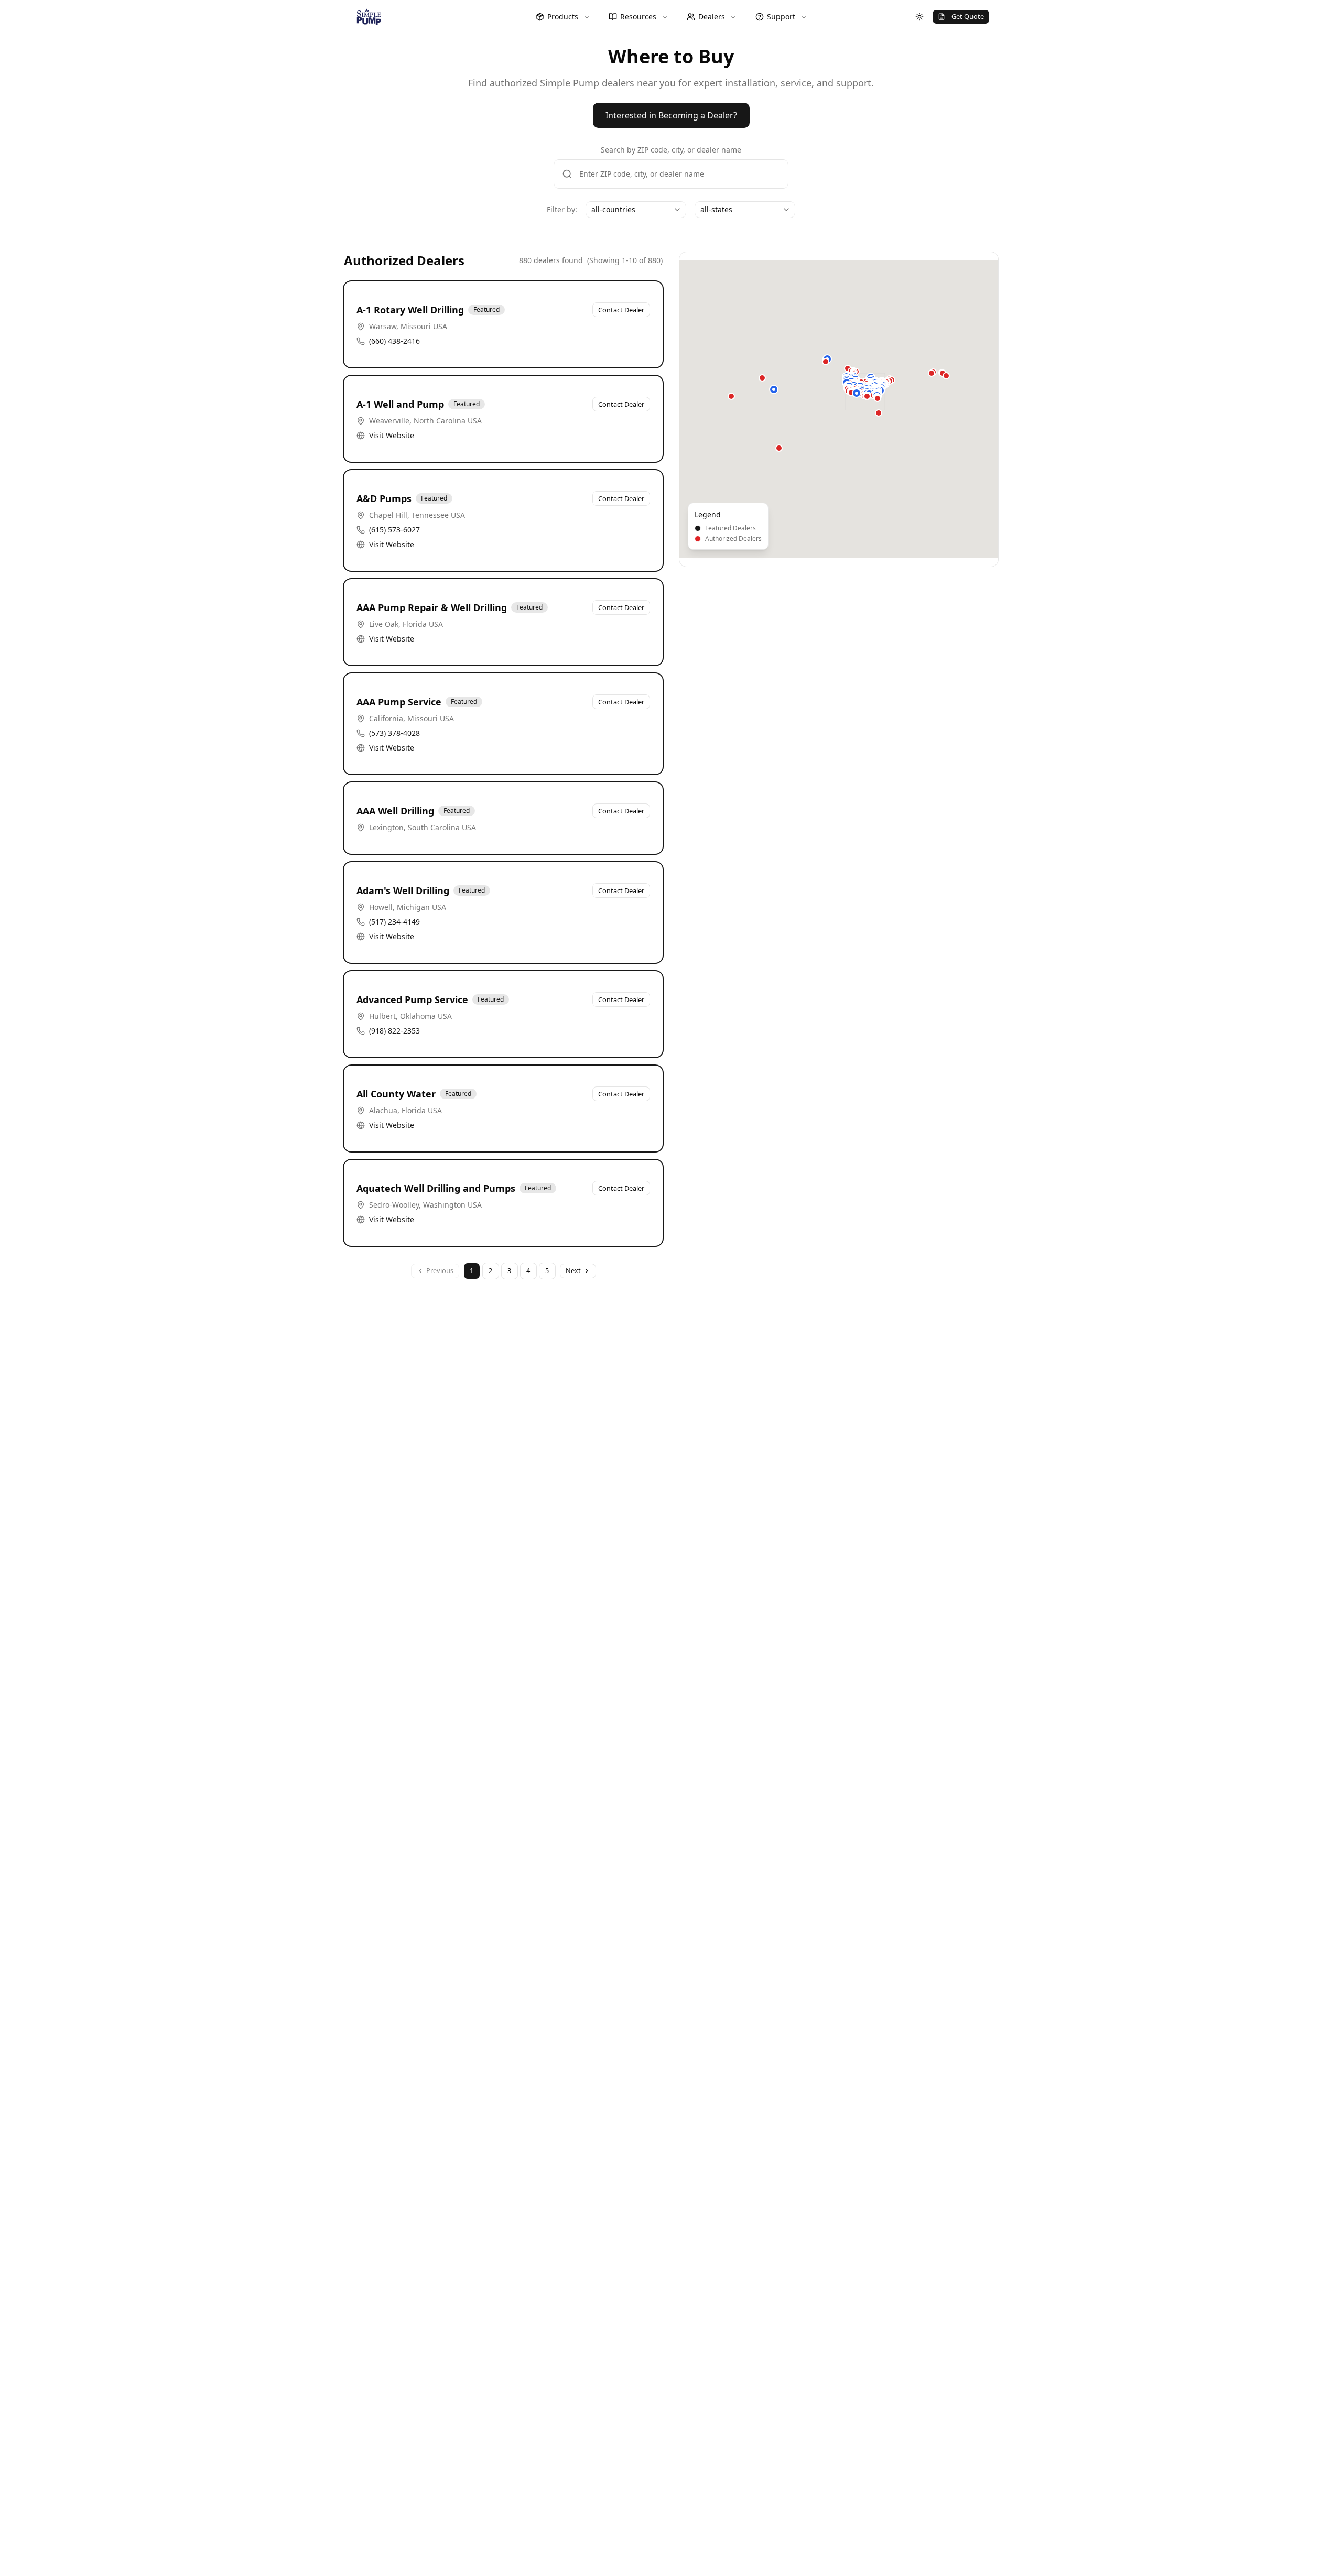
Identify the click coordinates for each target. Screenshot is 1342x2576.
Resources (638, 17)
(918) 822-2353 (394, 1031)
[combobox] (636, 210)
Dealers (712, 17)
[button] (774, 389)
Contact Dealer (621, 310)
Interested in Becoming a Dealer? (671, 115)
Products (563, 17)
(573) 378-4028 (394, 733)
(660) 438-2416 (394, 341)
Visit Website (392, 435)
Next (573, 1270)
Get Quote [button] (968, 16)
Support (781, 17)
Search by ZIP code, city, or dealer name (671, 150)
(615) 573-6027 (394, 530)
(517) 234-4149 (394, 922)
